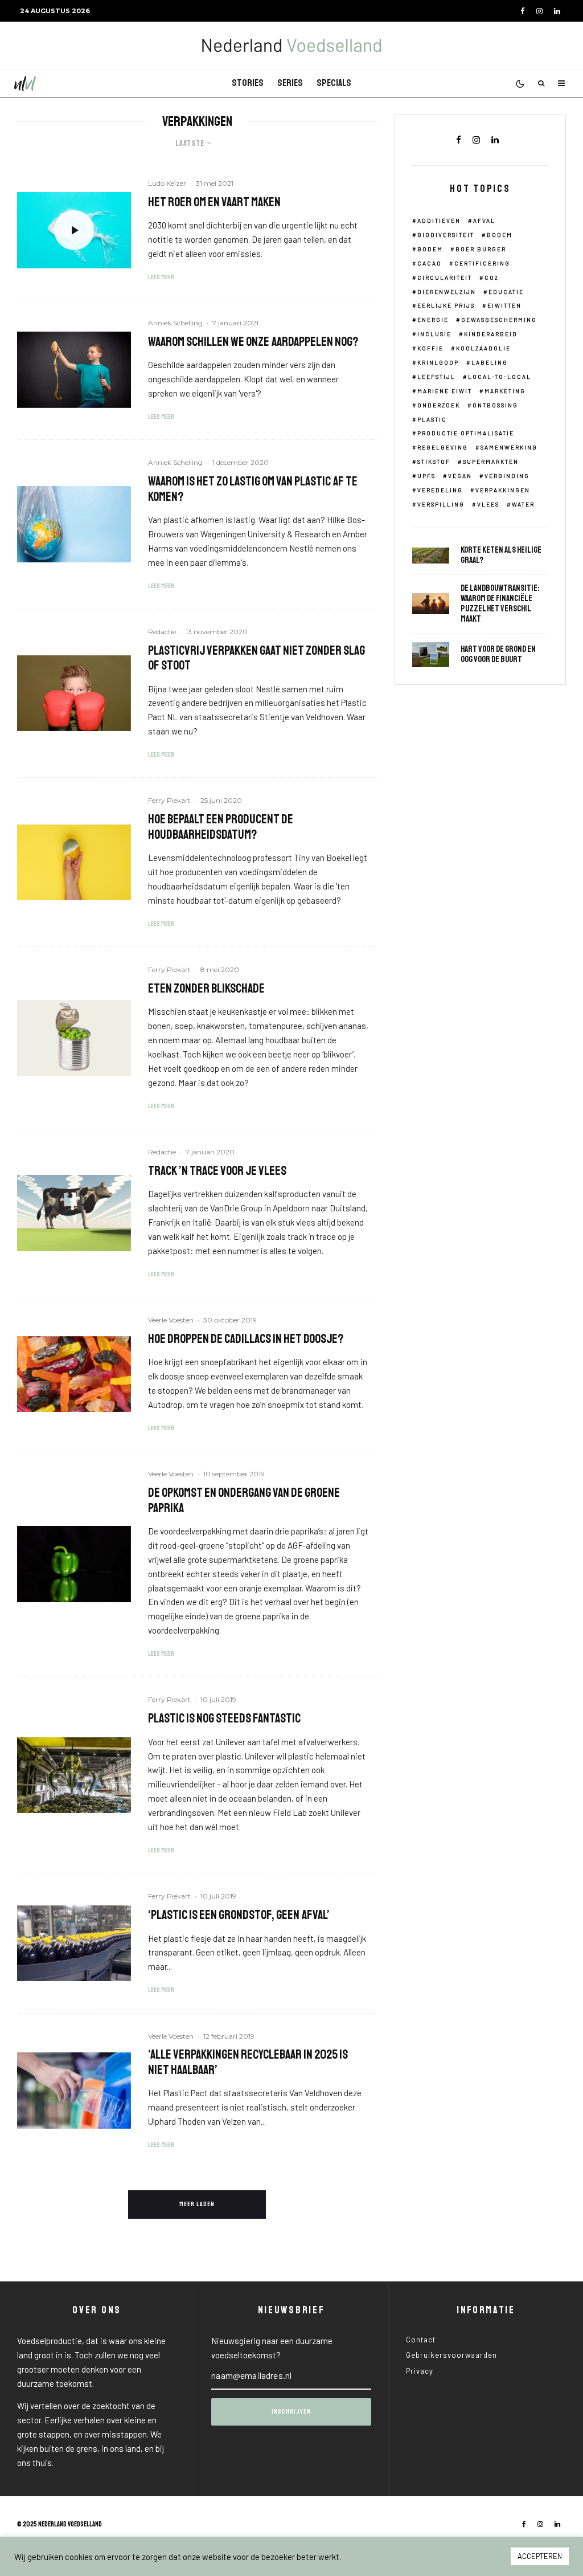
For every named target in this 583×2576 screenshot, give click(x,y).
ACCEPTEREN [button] (540, 2556)
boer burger (481, 249)
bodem (430, 249)
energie (433, 320)
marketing (505, 391)
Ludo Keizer (167, 183)
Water (523, 504)
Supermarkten (491, 462)
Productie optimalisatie (466, 433)
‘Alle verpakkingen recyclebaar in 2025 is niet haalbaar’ (248, 2062)
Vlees (488, 504)
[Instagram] (539, 11)
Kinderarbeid (491, 334)
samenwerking (509, 447)
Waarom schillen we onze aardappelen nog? (253, 342)
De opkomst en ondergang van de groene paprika (244, 1501)
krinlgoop (438, 362)
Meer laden (197, 2204)
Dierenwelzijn (447, 292)
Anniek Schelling (175, 323)
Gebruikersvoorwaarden (451, 2355)
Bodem (500, 235)
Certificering (482, 263)
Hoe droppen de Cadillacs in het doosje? (246, 1339)
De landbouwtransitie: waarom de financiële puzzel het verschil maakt (500, 604)
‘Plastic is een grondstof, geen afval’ (239, 1915)
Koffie (430, 348)
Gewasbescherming (499, 320)
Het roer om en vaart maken (214, 202)
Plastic (432, 419)
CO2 (492, 277)
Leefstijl (436, 377)
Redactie (162, 632)
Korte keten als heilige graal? (501, 556)
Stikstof (434, 462)
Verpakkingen (503, 490)
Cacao (430, 263)
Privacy (420, 2371)
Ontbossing (495, 405)
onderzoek (439, 405)
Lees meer (161, 277)
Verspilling (441, 504)
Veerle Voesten (171, 1320)
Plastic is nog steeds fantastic (224, 1718)
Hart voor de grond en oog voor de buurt (498, 655)
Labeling (490, 362)
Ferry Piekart (169, 800)
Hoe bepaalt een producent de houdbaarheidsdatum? (221, 827)
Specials (334, 83)
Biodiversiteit (446, 235)
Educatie (506, 292)
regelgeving (443, 447)
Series (290, 83)
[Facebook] (523, 11)
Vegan (460, 476)
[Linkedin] (557, 11)
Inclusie (434, 334)
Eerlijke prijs (446, 305)
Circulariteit (445, 277)
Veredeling (440, 490)
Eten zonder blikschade (206, 989)
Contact (421, 2340)
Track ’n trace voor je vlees (217, 1171)
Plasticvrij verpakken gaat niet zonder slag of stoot (256, 658)
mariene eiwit (445, 391)
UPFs (426, 476)
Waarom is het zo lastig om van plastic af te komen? (253, 489)
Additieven (439, 221)
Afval (484, 221)
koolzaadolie (483, 348)
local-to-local (500, 377)
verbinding (507, 476)
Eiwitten (504, 305)
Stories (248, 83)
